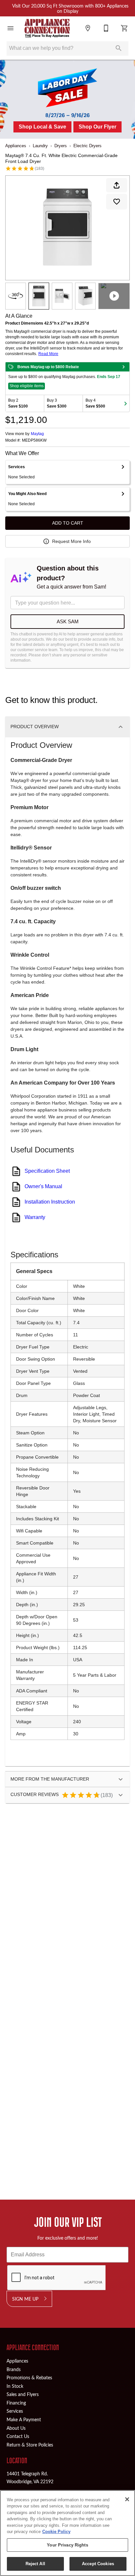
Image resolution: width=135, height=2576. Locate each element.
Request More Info (71, 541)
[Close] (127, 2499)
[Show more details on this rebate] (124, 367)
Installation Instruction (50, 1202)
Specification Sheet (47, 1171)
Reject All (35, 2564)
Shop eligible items (27, 386)
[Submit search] (119, 48)
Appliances (16, 146)
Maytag (37, 434)
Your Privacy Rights (67, 2545)
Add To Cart (68, 523)
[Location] (88, 28)
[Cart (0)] (125, 28)
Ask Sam (68, 621)
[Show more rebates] (125, 403)
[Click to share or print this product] (117, 185)
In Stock (15, 2386)
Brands (14, 2369)
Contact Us (18, 2436)
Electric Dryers (87, 146)
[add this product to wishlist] (117, 202)
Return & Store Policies (30, 2445)
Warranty (35, 1217)
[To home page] (47, 28)
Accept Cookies (98, 2564)
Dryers (61, 146)
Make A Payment (24, 2419)
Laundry (40, 146)
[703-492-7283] (106, 28)
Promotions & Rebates (29, 2377)
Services (15, 2411)
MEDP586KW (34, 440)
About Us (16, 2428)
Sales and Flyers (23, 2394)
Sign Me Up (25, 2299)
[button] (10, 28)
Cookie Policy (56, 2532)
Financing (16, 2403)
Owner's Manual (43, 1186)
